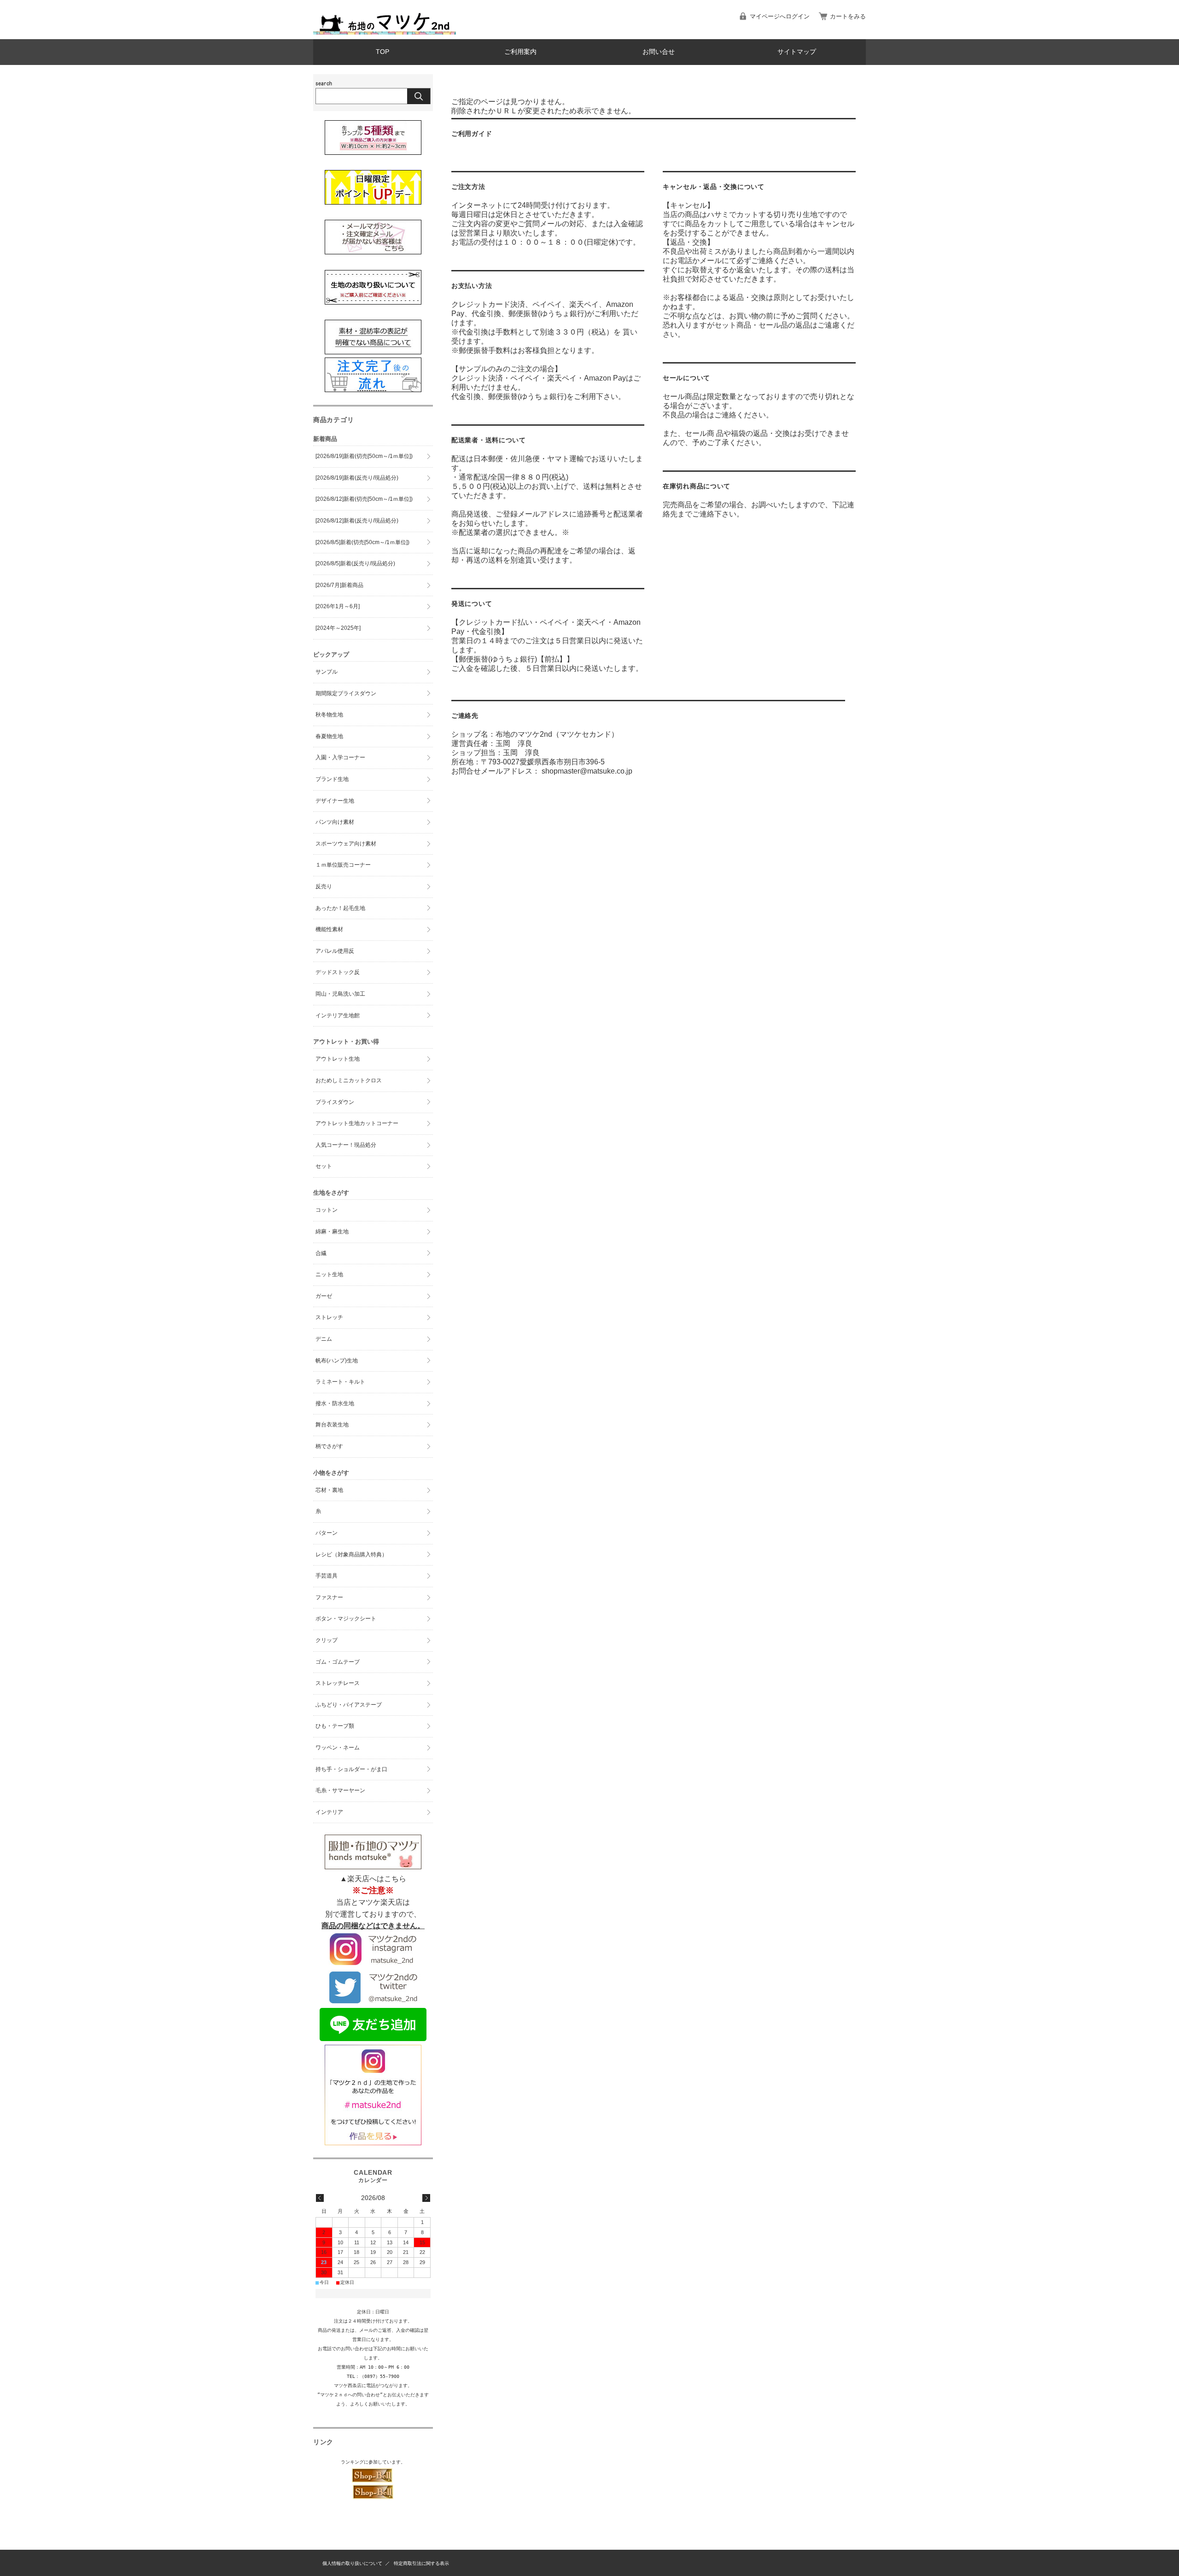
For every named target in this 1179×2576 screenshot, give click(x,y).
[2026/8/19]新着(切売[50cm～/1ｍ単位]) (364, 456)
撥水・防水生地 (335, 1403)
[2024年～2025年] (338, 628)
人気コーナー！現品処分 (346, 1145)
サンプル (327, 672)
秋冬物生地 (329, 715)
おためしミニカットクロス (349, 1080)
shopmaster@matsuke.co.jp (587, 771)
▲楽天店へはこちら (373, 1879)
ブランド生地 (332, 779)
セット (324, 1166)
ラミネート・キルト (340, 1382)
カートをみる (848, 16)
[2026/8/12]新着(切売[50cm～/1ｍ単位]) (364, 499)
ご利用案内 (520, 52)
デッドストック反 (338, 972)
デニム (324, 1339)
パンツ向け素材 (335, 822)
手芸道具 (327, 1576)
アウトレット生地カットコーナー (357, 1123)
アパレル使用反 (335, 951)
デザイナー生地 (335, 801)
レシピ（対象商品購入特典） (351, 1555)
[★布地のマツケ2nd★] (385, 32)
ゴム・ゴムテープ (338, 1662)
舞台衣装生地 (332, 1425)
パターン (327, 1533)
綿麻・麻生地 (332, 1232)
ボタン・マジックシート (346, 1619)
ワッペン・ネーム (338, 1748)
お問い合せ (659, 52)
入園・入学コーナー (340, 757)
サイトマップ (797, 52)
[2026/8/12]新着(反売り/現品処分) (357, 521)
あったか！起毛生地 (340, 908)
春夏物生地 (329, 736)
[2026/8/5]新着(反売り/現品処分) (355, 563)
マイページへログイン (780, 16)
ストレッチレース (338, 1683)
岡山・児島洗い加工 (340, 994)
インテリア (329, 1812)
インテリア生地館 (338, 1015)
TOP (382, 52)
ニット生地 (329, 1274)
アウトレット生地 (338, 1059)
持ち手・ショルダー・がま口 (351, 1769)
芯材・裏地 (329, 1490)
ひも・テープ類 (335, 1726)
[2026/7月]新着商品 (339, 585)
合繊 (321, 1253)
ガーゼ (324, 1296)
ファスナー (329, 1597)
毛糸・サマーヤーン (340, 1790)
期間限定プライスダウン (346, 693)
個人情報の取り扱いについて (352, 2563)
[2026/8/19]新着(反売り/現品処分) (357, 478)
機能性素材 (329, 929)
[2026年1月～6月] (338, 606)
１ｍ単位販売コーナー (343, 865)
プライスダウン (335, 1102)
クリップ (327, 1640)
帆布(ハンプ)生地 (337, 1361)
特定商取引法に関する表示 (421, 2563)
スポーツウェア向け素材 (346, 844)
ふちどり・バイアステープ (349, 1705)
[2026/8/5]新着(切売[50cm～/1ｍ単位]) (362, 542)
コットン (327, 1210)
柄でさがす (329, 1446)
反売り (324, 886)
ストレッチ (329, 1317)
